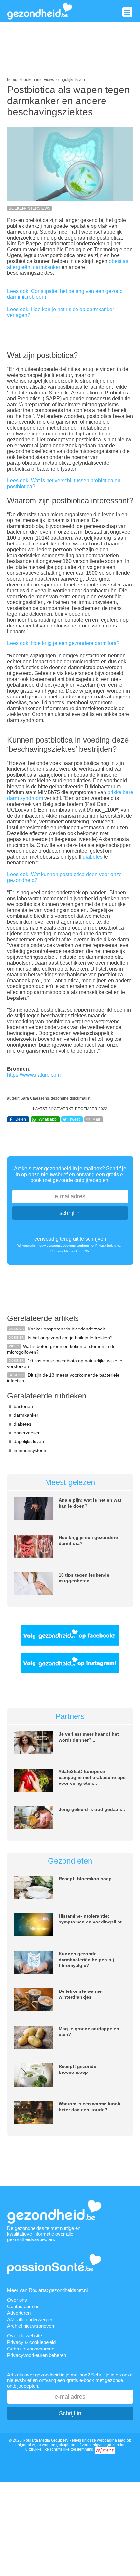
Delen (21, 1119)
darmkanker (47, 267)
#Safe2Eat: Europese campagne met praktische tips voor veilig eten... (92, 1777)
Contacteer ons (23, 2306)
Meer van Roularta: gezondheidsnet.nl (47, 2290)
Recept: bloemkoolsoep (85, 1879)
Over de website (25, 2336)
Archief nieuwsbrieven (31, 2326)
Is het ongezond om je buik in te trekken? (70, 1338)
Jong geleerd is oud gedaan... (92, 1809)
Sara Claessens (35, 1098)
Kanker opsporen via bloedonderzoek (66, 1329)
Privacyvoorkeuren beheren (37, 2355)
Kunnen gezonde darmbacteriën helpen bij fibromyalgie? (86, 1960)
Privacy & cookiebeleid (31, 2342)
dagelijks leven (29, 1441)
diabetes (93, 857)
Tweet (75, 1119)
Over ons (17, 2300)
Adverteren (19, 2313)
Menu (127, 12)
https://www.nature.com (34, 1075)
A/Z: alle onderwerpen (30, 2319)
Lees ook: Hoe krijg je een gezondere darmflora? (63, 643)
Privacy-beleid (106, 1245)
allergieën (19, 267)
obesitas (119, 261)
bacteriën (23, 1406)
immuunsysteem (31, 1450)
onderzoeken (27, 1433)
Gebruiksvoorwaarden (31, 2349)
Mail (96, 1119)
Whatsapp (48, 1119)
